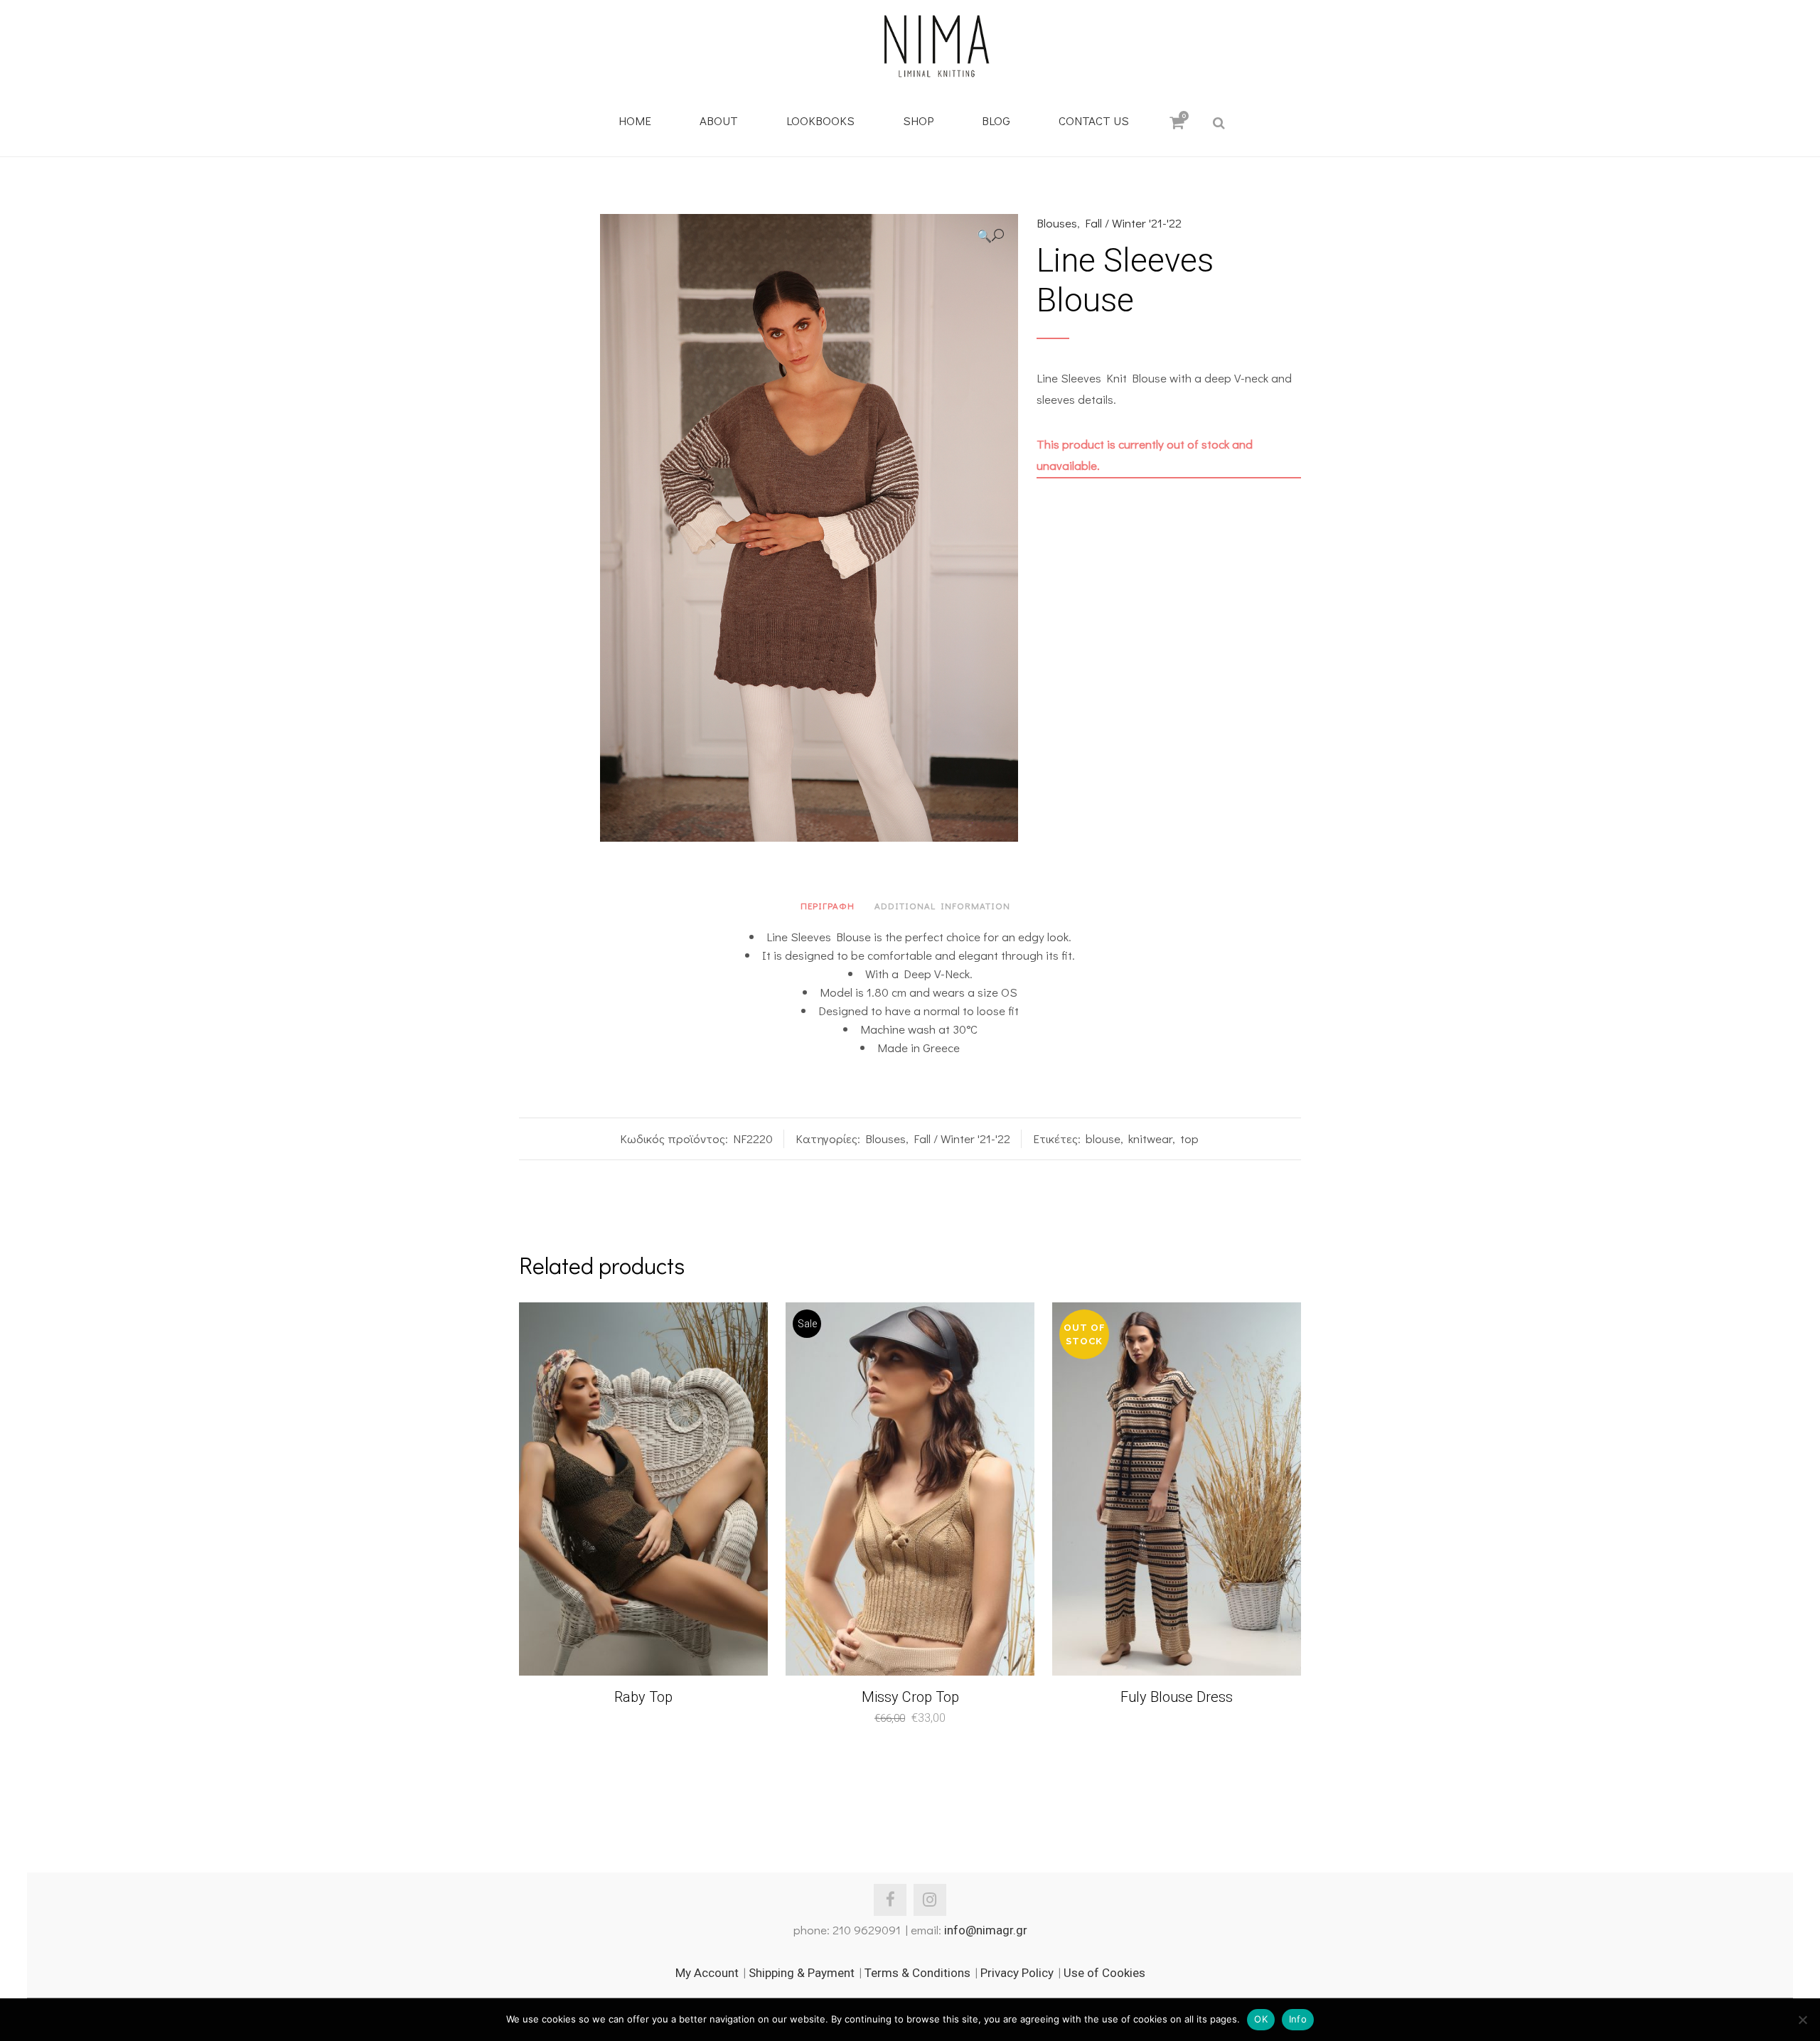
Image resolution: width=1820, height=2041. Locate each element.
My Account (707, 1973)
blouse (1103, 1139)
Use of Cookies (1104, 1973)
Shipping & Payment (802, 1973)
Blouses (1057, 223)
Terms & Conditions (917, 1973)
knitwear (1150, 1139)
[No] (1802, 2020)
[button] (990, 236)
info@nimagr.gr (986, 1930)
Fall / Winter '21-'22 (1133, 223)
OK (1261, 2019)
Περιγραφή (828, 905)
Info (1298, 2019)
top (1189, 1139)
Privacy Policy (1017, 1973)
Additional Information (942, 905)
